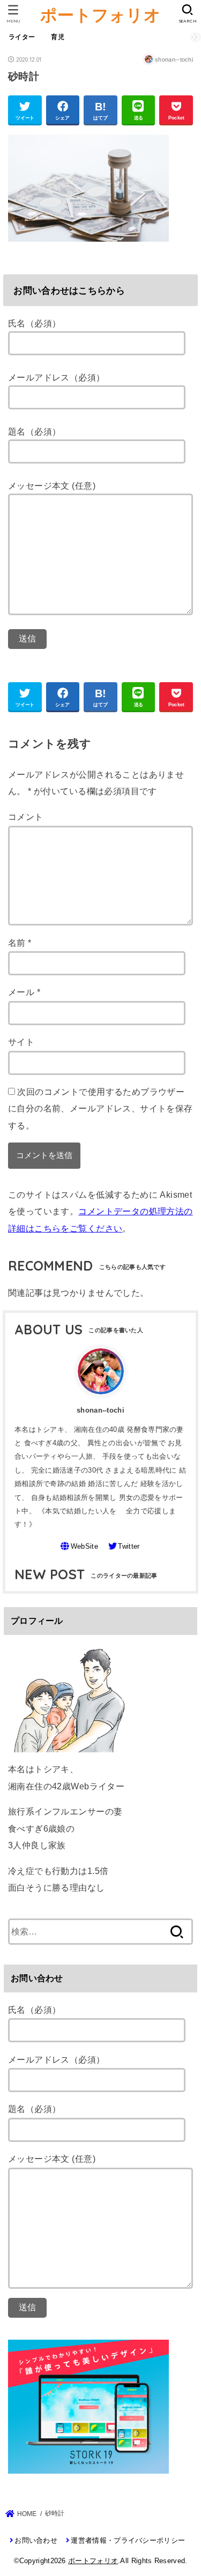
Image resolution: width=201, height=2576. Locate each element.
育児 (58, 37)
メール (24, 992)
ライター (22, 37)
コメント (26, 817)
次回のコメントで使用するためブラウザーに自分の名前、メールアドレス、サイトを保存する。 (100, 1108)
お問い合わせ (36, 2540)
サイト (21, 1042)
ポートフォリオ (100, 15)
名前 (20, 943)
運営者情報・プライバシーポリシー (128, 2540)
